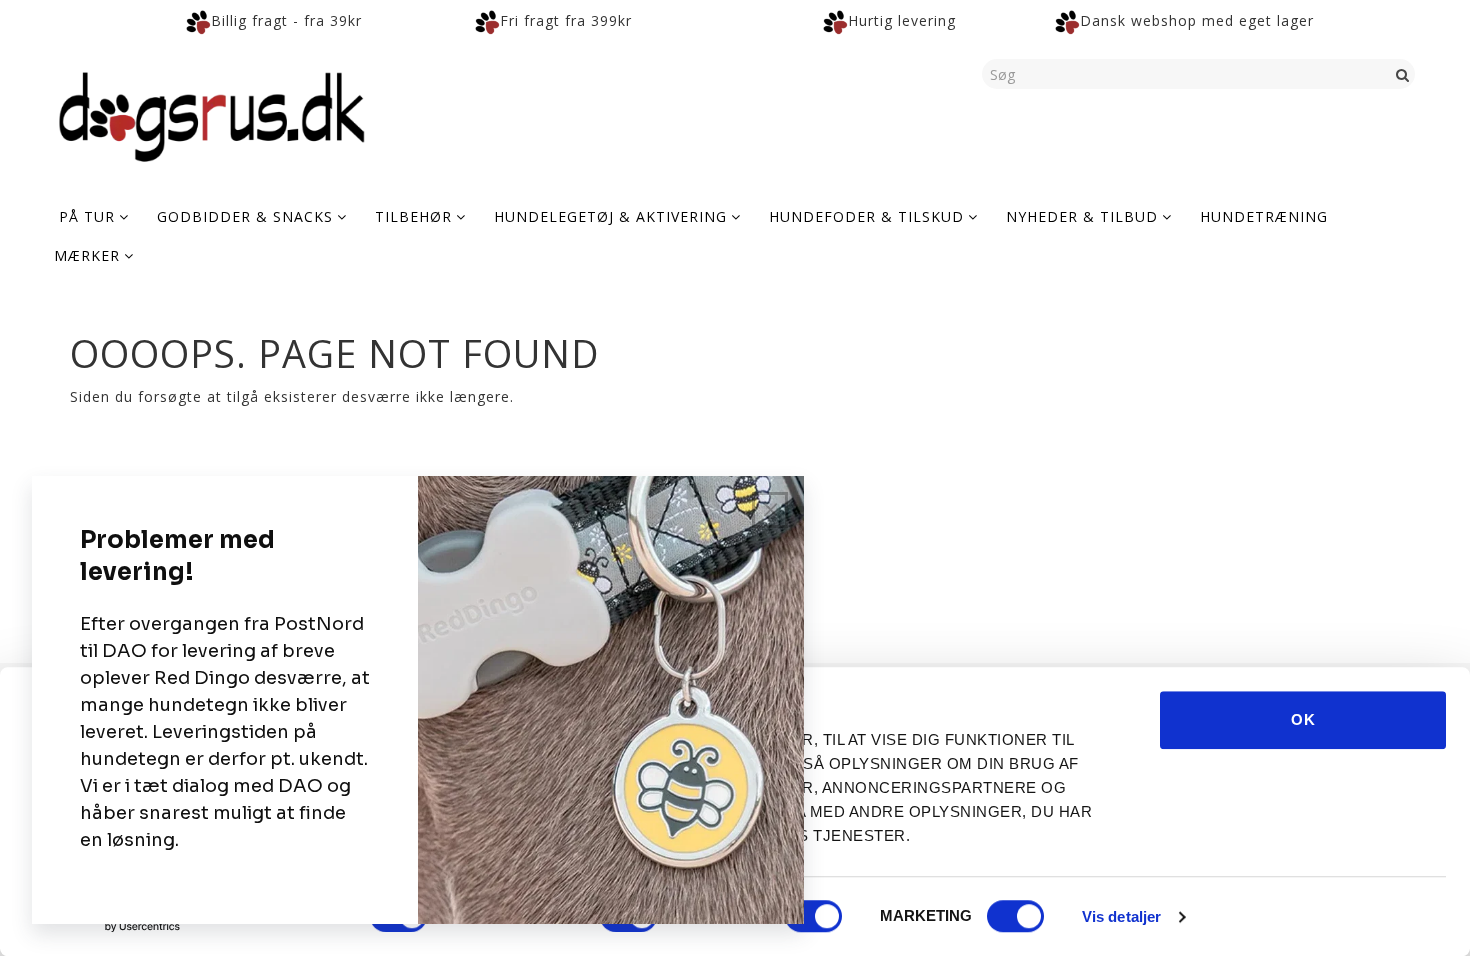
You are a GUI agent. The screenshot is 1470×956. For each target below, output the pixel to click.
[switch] (813, 916)
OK (1303, 719)
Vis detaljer (1121, 916)
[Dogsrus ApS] (212, 114)
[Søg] (1403, 74)
